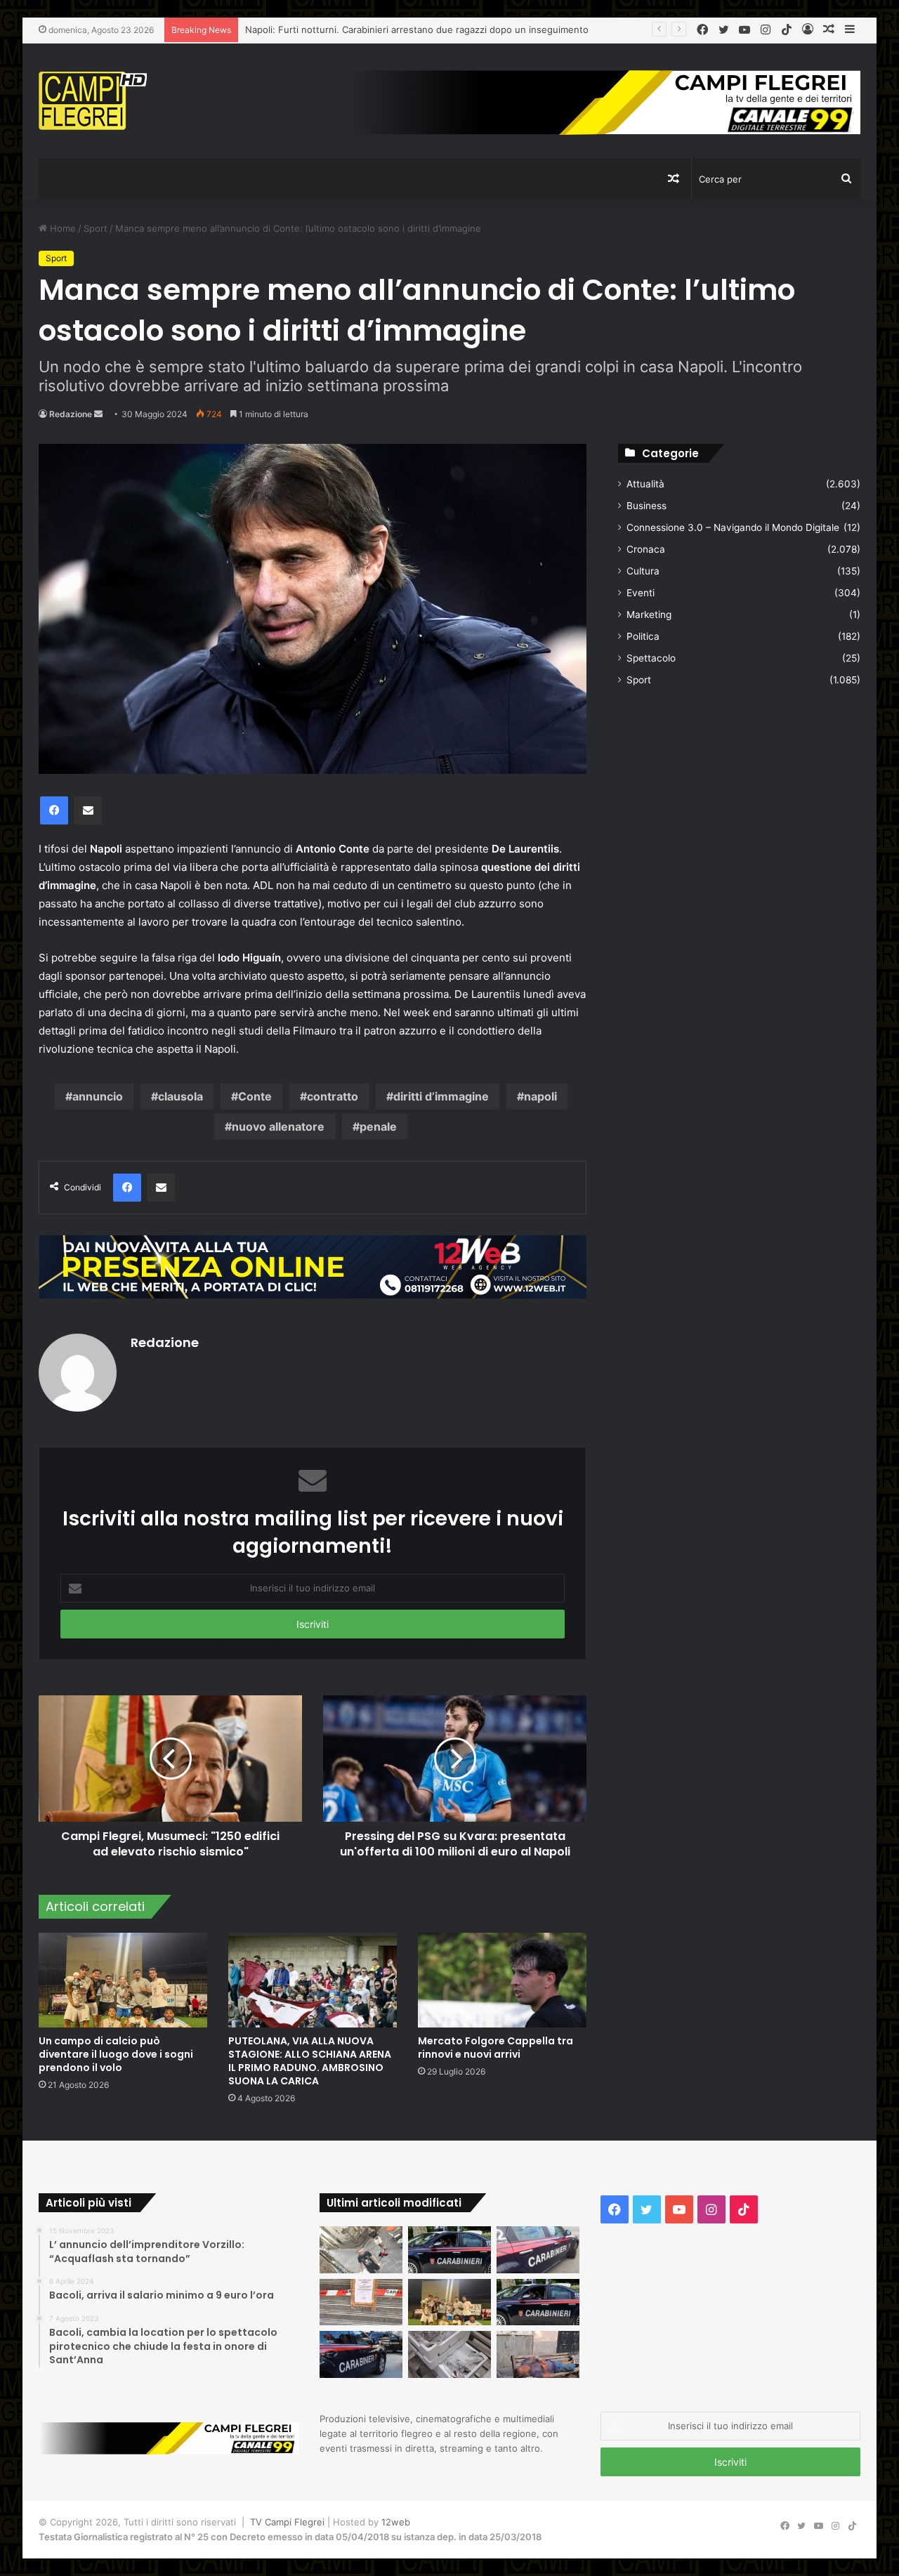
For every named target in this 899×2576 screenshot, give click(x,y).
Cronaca (646, 549)
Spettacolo (651, 658)
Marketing (649, 615)
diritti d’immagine (441, 1096)
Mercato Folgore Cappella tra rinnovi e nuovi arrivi (496, 2048)
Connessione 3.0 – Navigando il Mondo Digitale (733, 527)
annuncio (98, 1096)
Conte (255, 1096)
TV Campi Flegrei (287, 2522)
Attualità (645, 484)
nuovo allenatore (278, 1126)
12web (396, 2522)
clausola (181, 1096)
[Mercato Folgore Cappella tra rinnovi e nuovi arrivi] (502, 1980)
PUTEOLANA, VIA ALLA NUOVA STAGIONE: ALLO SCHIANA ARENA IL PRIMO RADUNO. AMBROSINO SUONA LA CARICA (310, 2061)
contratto (333, 1096)
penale (378, 1126)
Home (61, 228)
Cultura (643, 571)
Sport (96, 228)
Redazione (71, 414)
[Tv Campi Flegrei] (93, 101)
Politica (643, 636)
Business (647, 506)
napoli (540, 1096)
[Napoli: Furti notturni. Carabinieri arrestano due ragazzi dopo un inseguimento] (449, 2250)
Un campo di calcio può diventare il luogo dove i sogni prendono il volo (116, 2054)
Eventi (641, 593)
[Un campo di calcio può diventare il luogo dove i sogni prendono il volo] (123, 1980)
